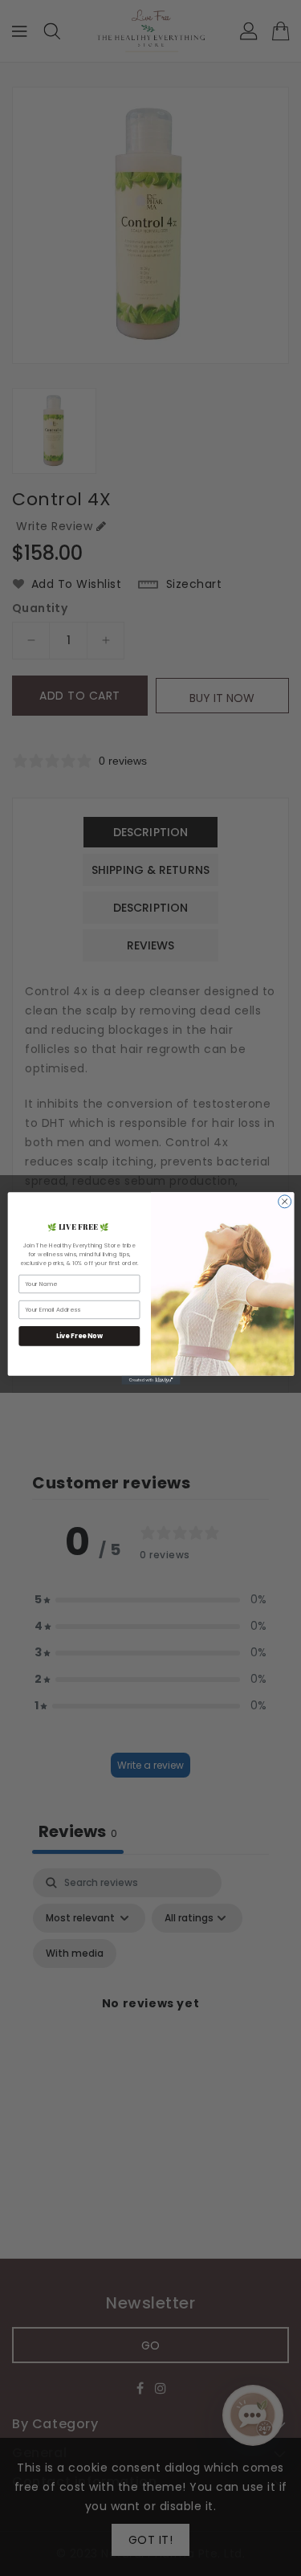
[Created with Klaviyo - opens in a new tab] (150, 1380)
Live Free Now (79, 1335)
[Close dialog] (284, 1201)
